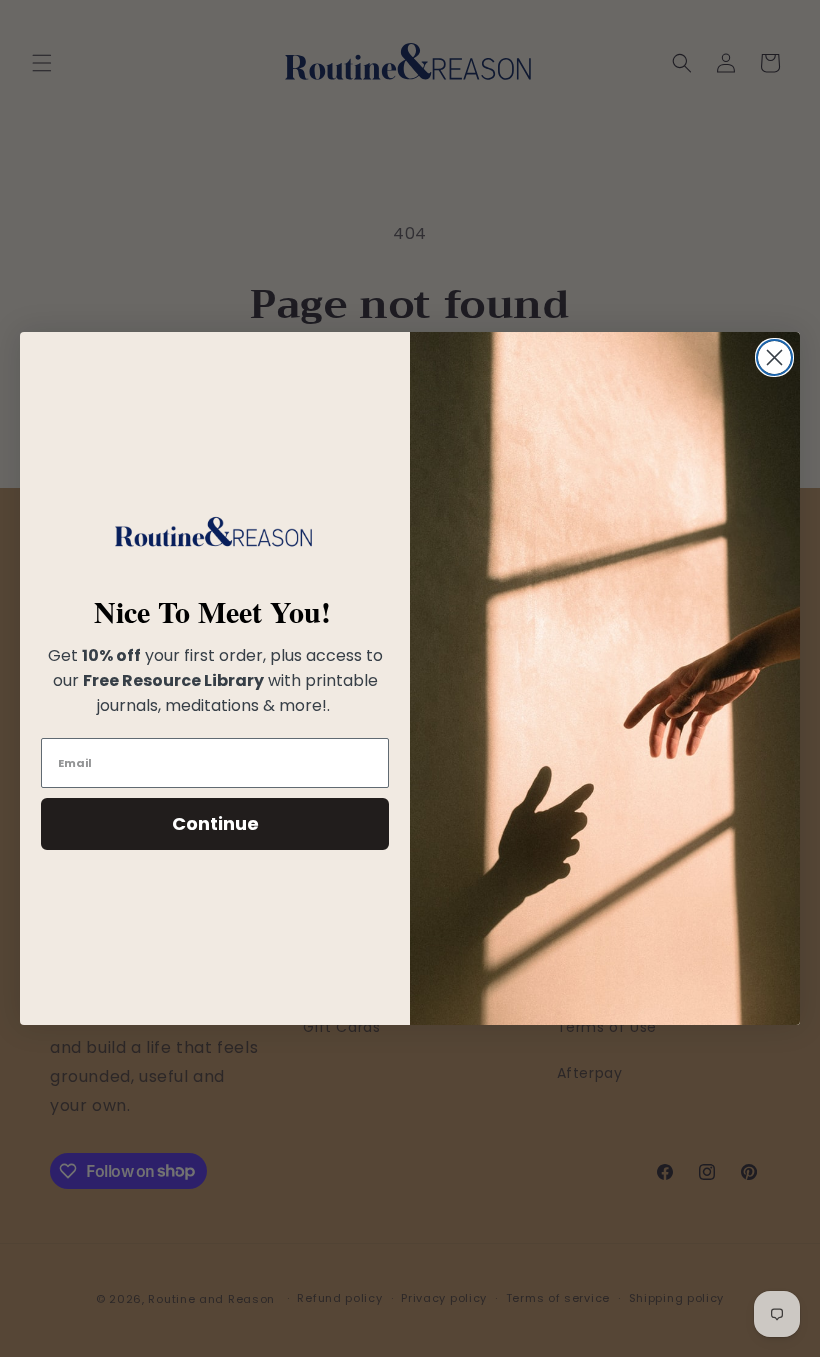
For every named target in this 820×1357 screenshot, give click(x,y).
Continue (215, 823)
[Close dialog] (774, 357)
